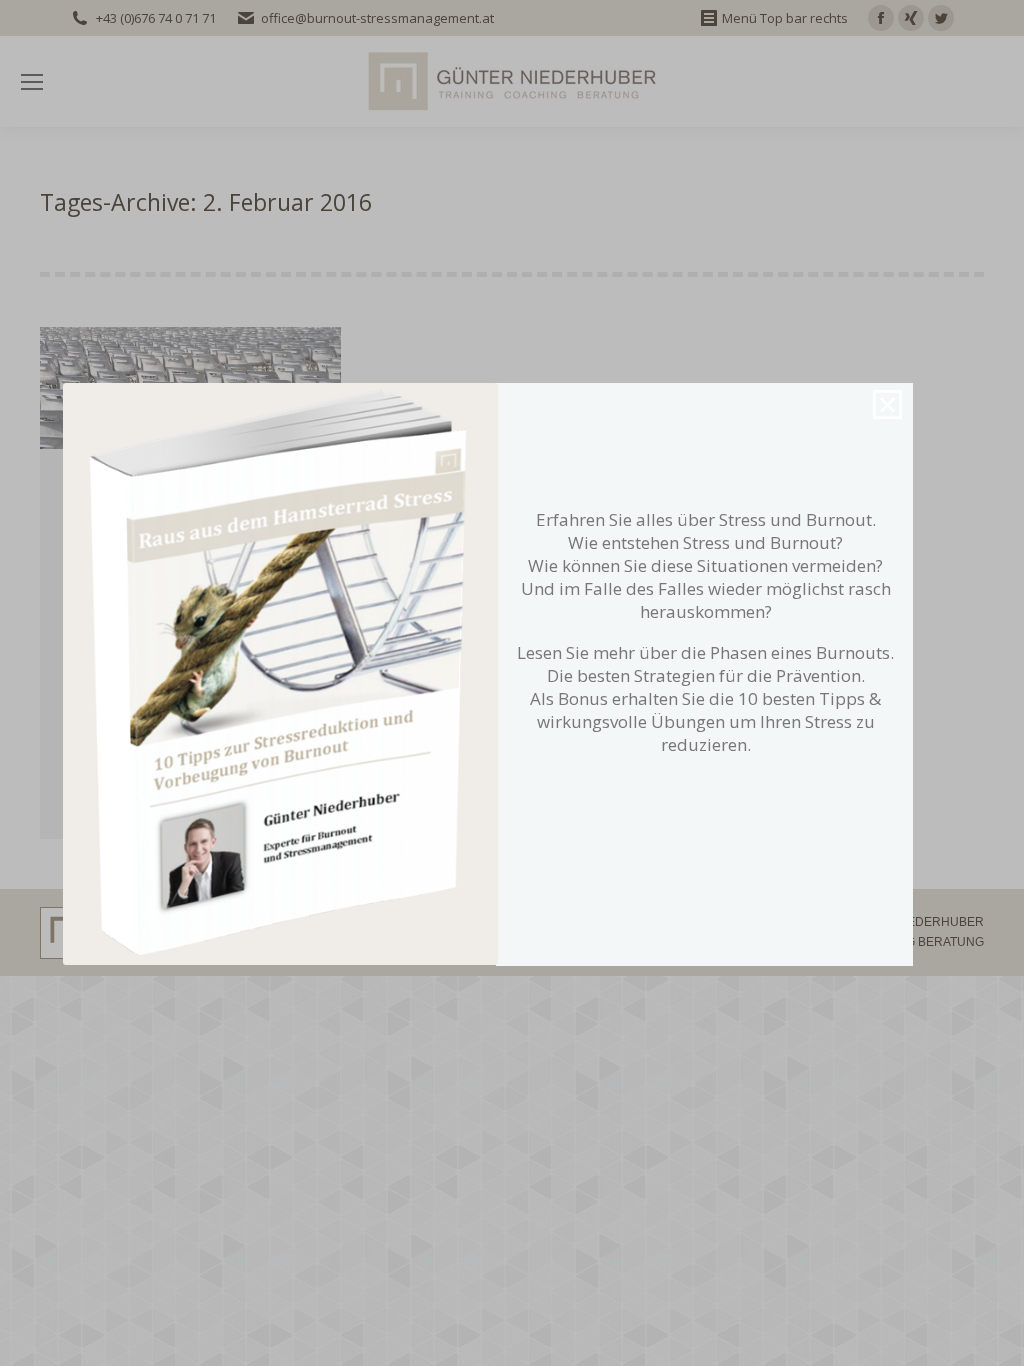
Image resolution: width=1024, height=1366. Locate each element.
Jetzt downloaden (701, 830)
